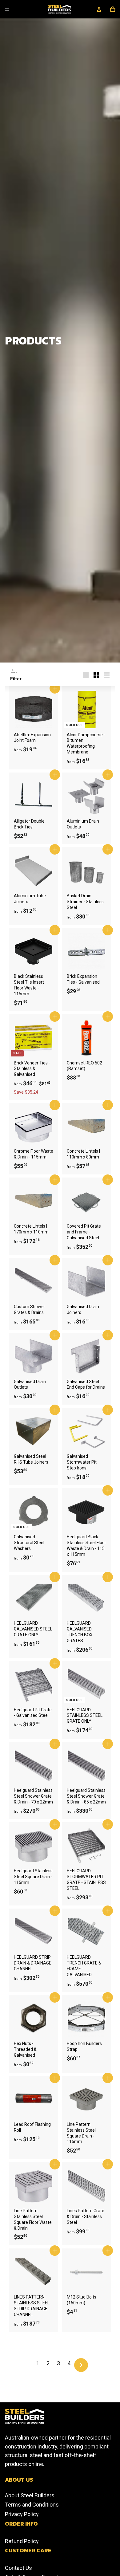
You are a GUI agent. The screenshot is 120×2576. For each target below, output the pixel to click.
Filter (16, 679)
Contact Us (18, 2568)
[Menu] (7, 9)
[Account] (99, 9)
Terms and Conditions (32, 2505)
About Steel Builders (30, 2495)
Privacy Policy (22, 2514)
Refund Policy (22, 2541)
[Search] (33, 9)
